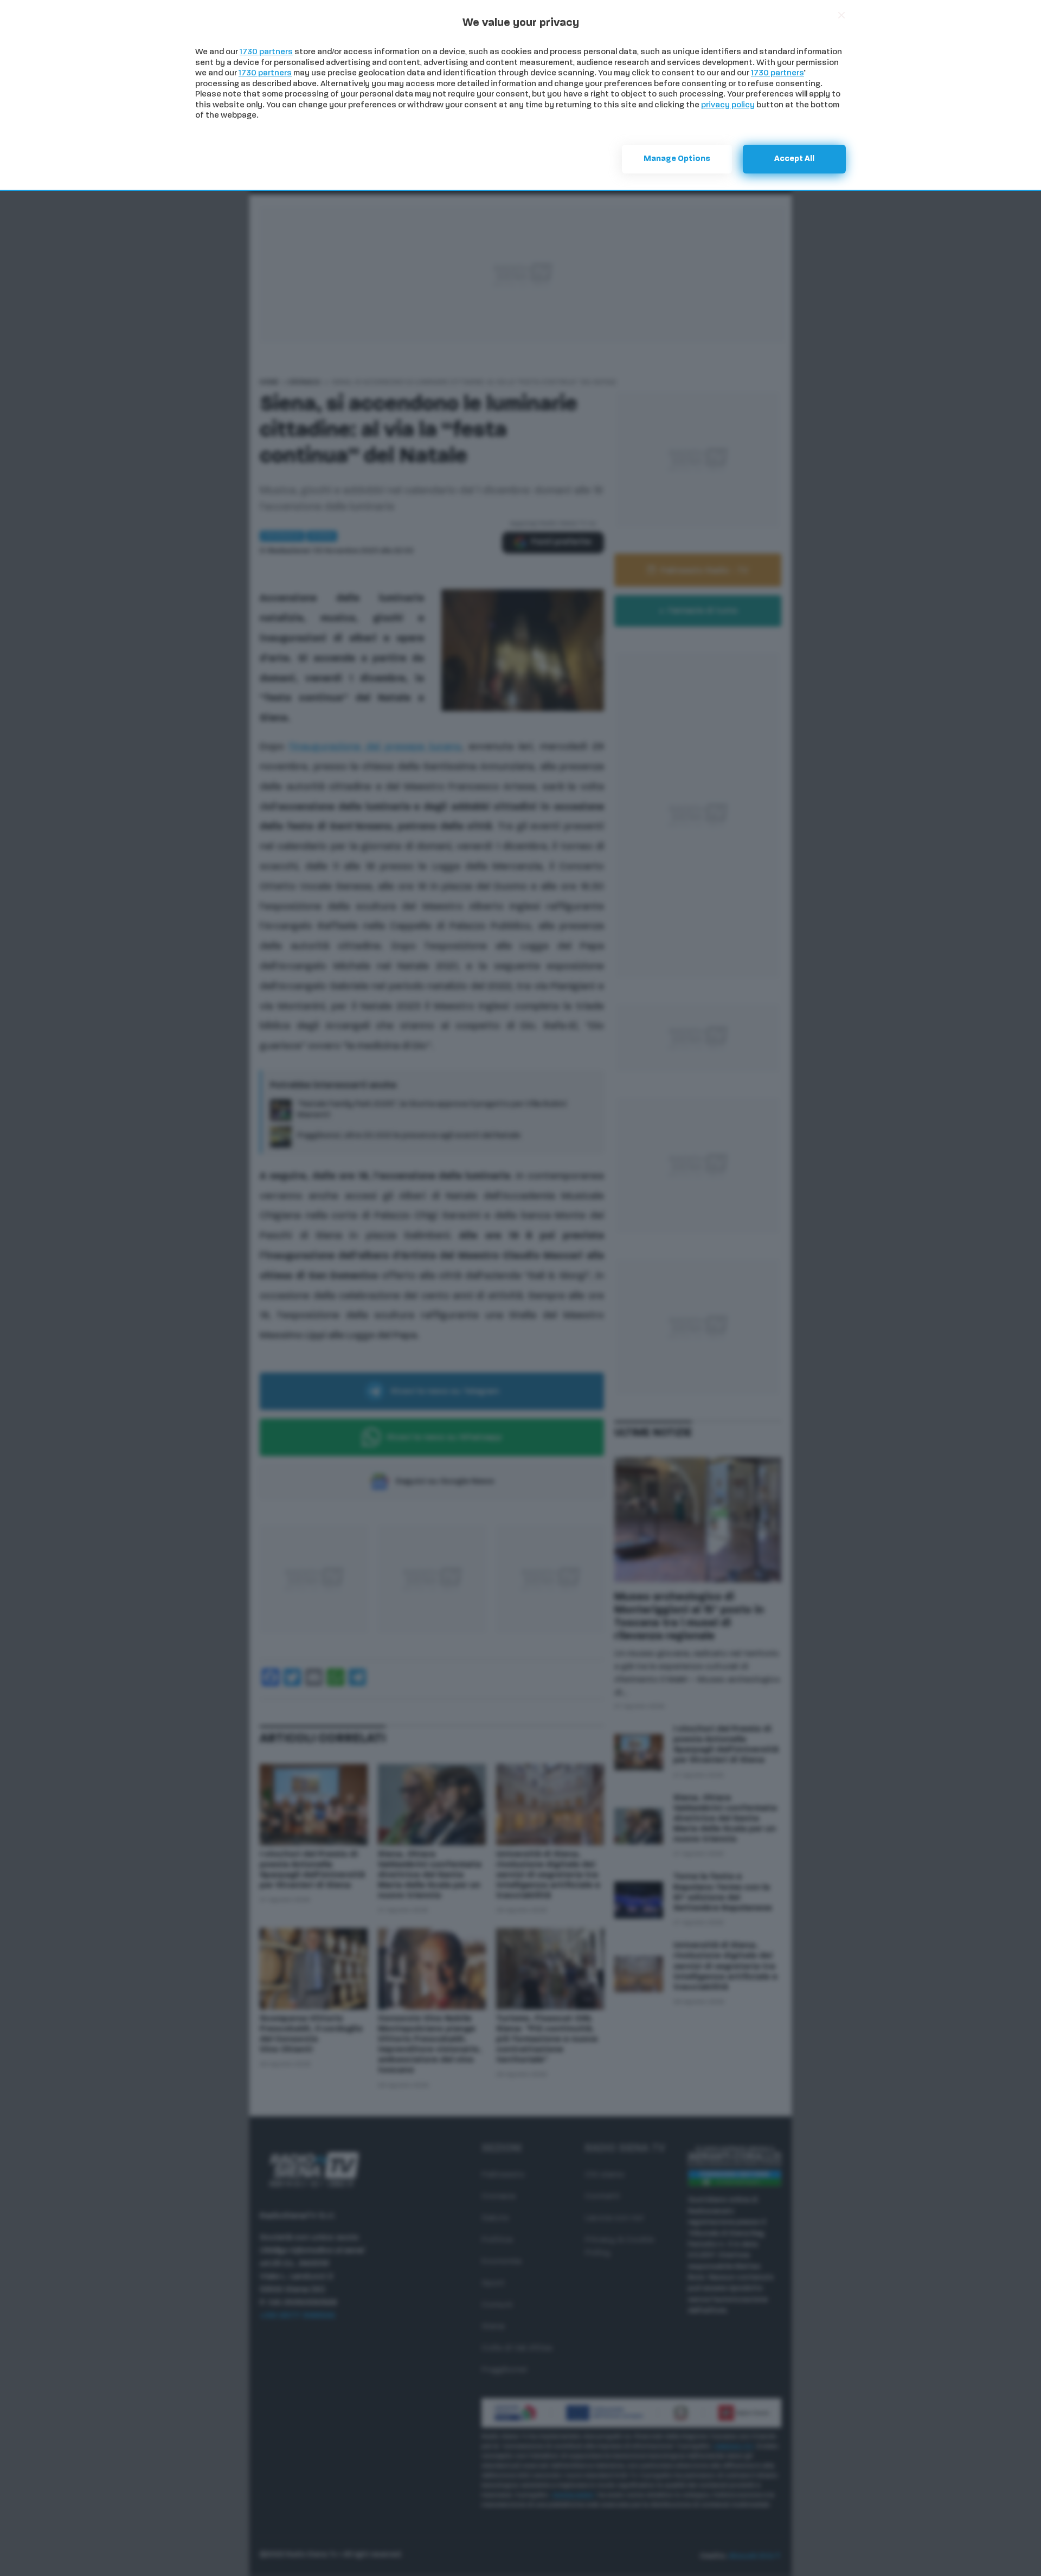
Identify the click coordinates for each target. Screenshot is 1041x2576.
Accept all (794, 159)
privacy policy (728, 105)
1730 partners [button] (266, 52)
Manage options (677, 159)
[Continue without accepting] (841, 15)
